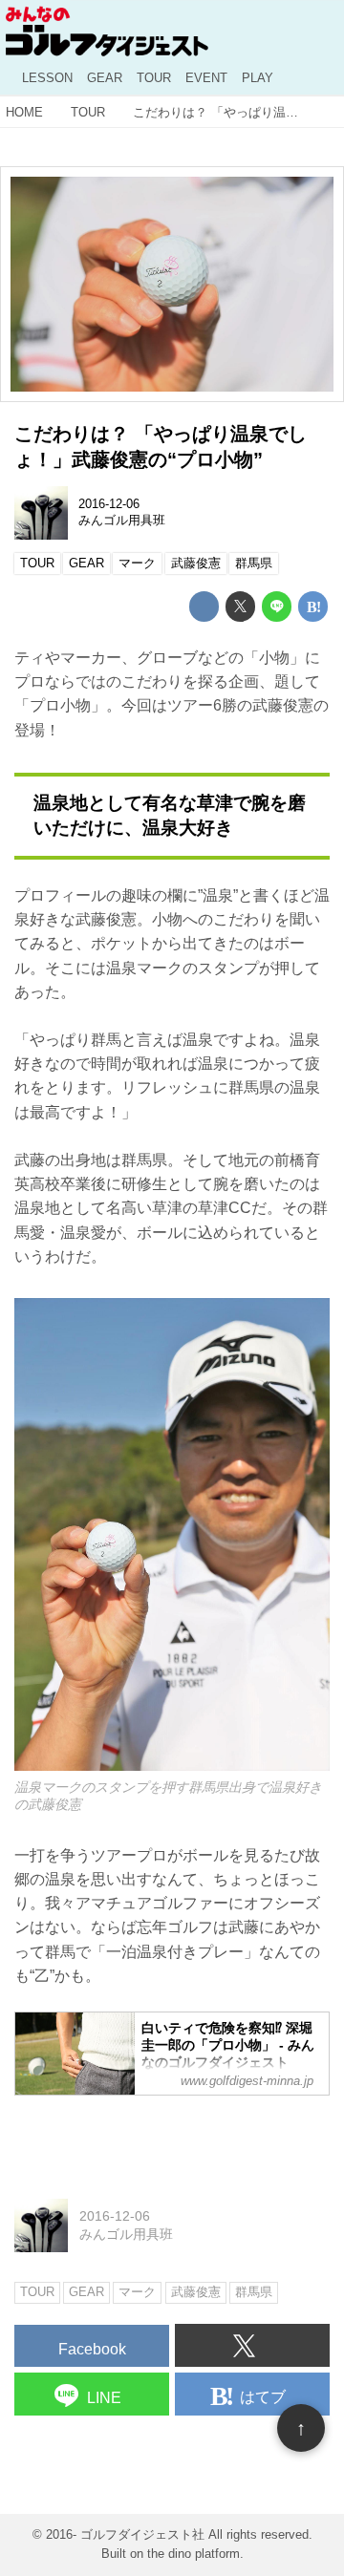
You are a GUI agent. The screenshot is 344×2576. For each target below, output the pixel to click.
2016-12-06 (109, 504)
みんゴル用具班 (122, 521)
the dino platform (193, 2554)
